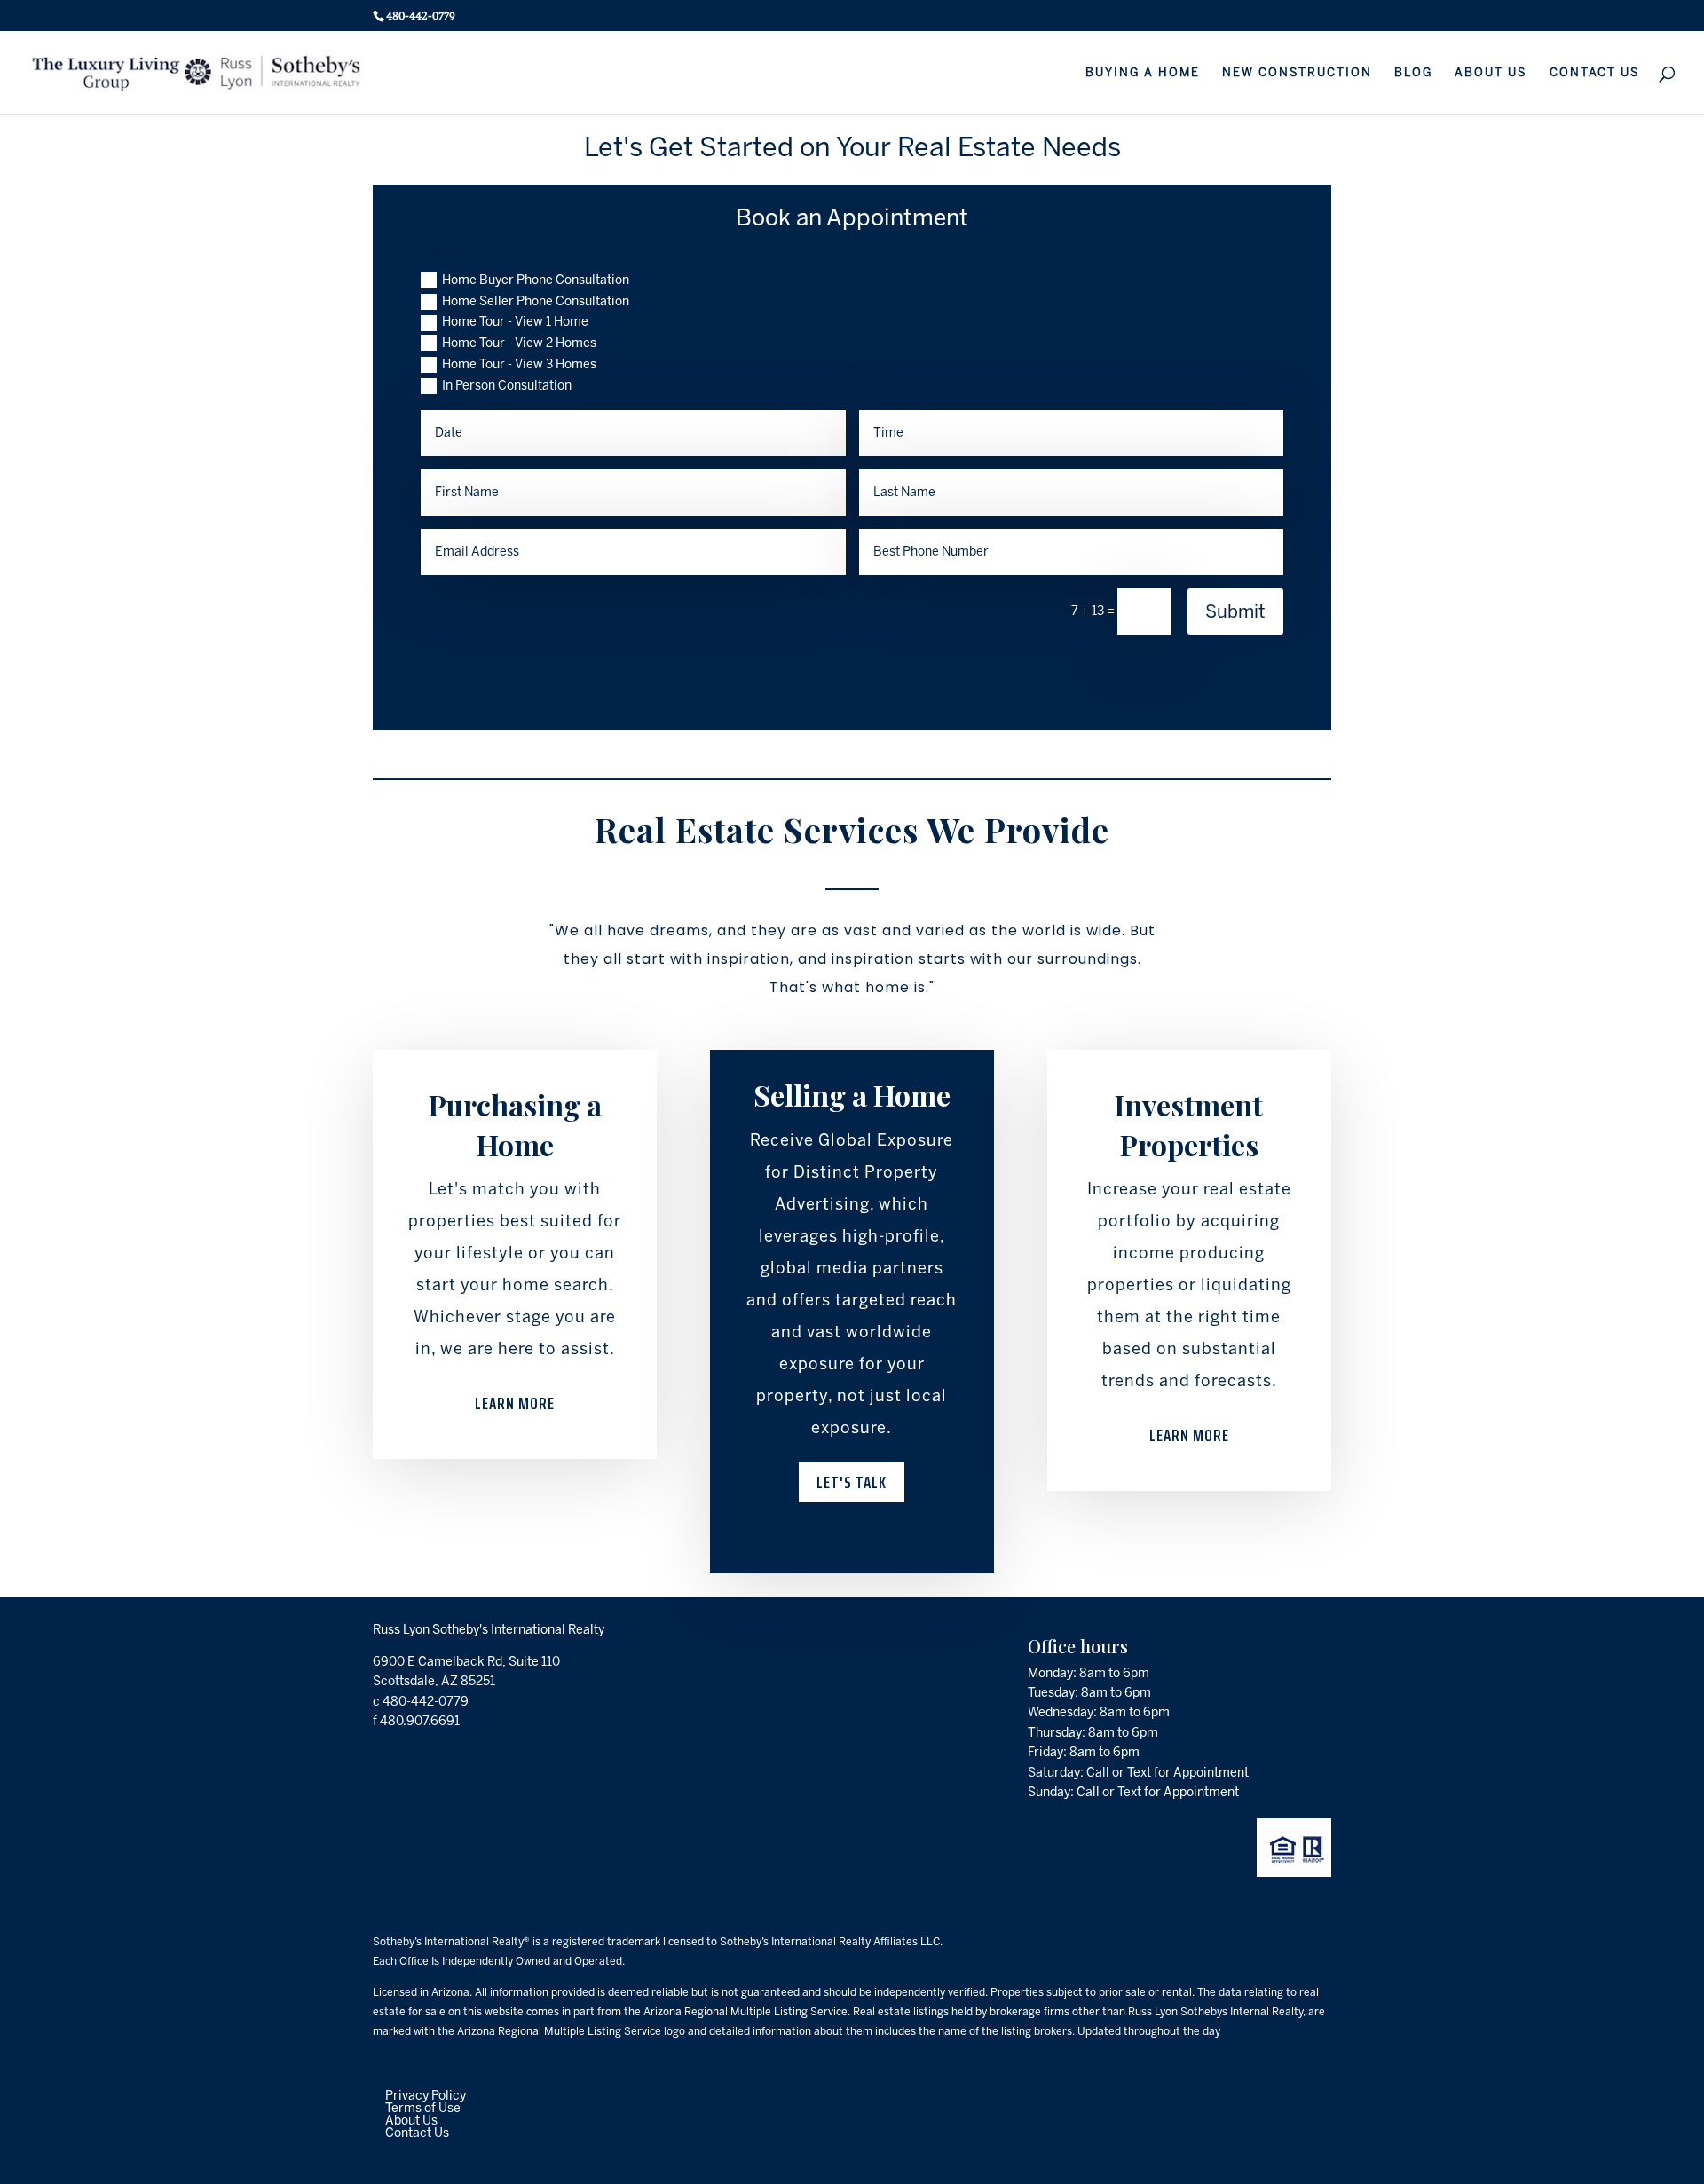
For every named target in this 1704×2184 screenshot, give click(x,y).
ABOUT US (1491, 73)
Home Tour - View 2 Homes (519, 343)
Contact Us (417, 2133)
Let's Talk (852, 1482)
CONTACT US (1595, 73)
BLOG (1413, 73)
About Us (411, 2121)
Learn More (515, 1403)
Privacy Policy (426, 2096)
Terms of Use (423, 2108)
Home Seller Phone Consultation (536, 301)
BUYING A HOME (1143, 73)
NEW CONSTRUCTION (1297, 73)
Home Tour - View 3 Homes (519, 364)
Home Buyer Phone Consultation (536, 280)
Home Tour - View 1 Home (515, 322)
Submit (1235, 611)
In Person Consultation (507, 386)
